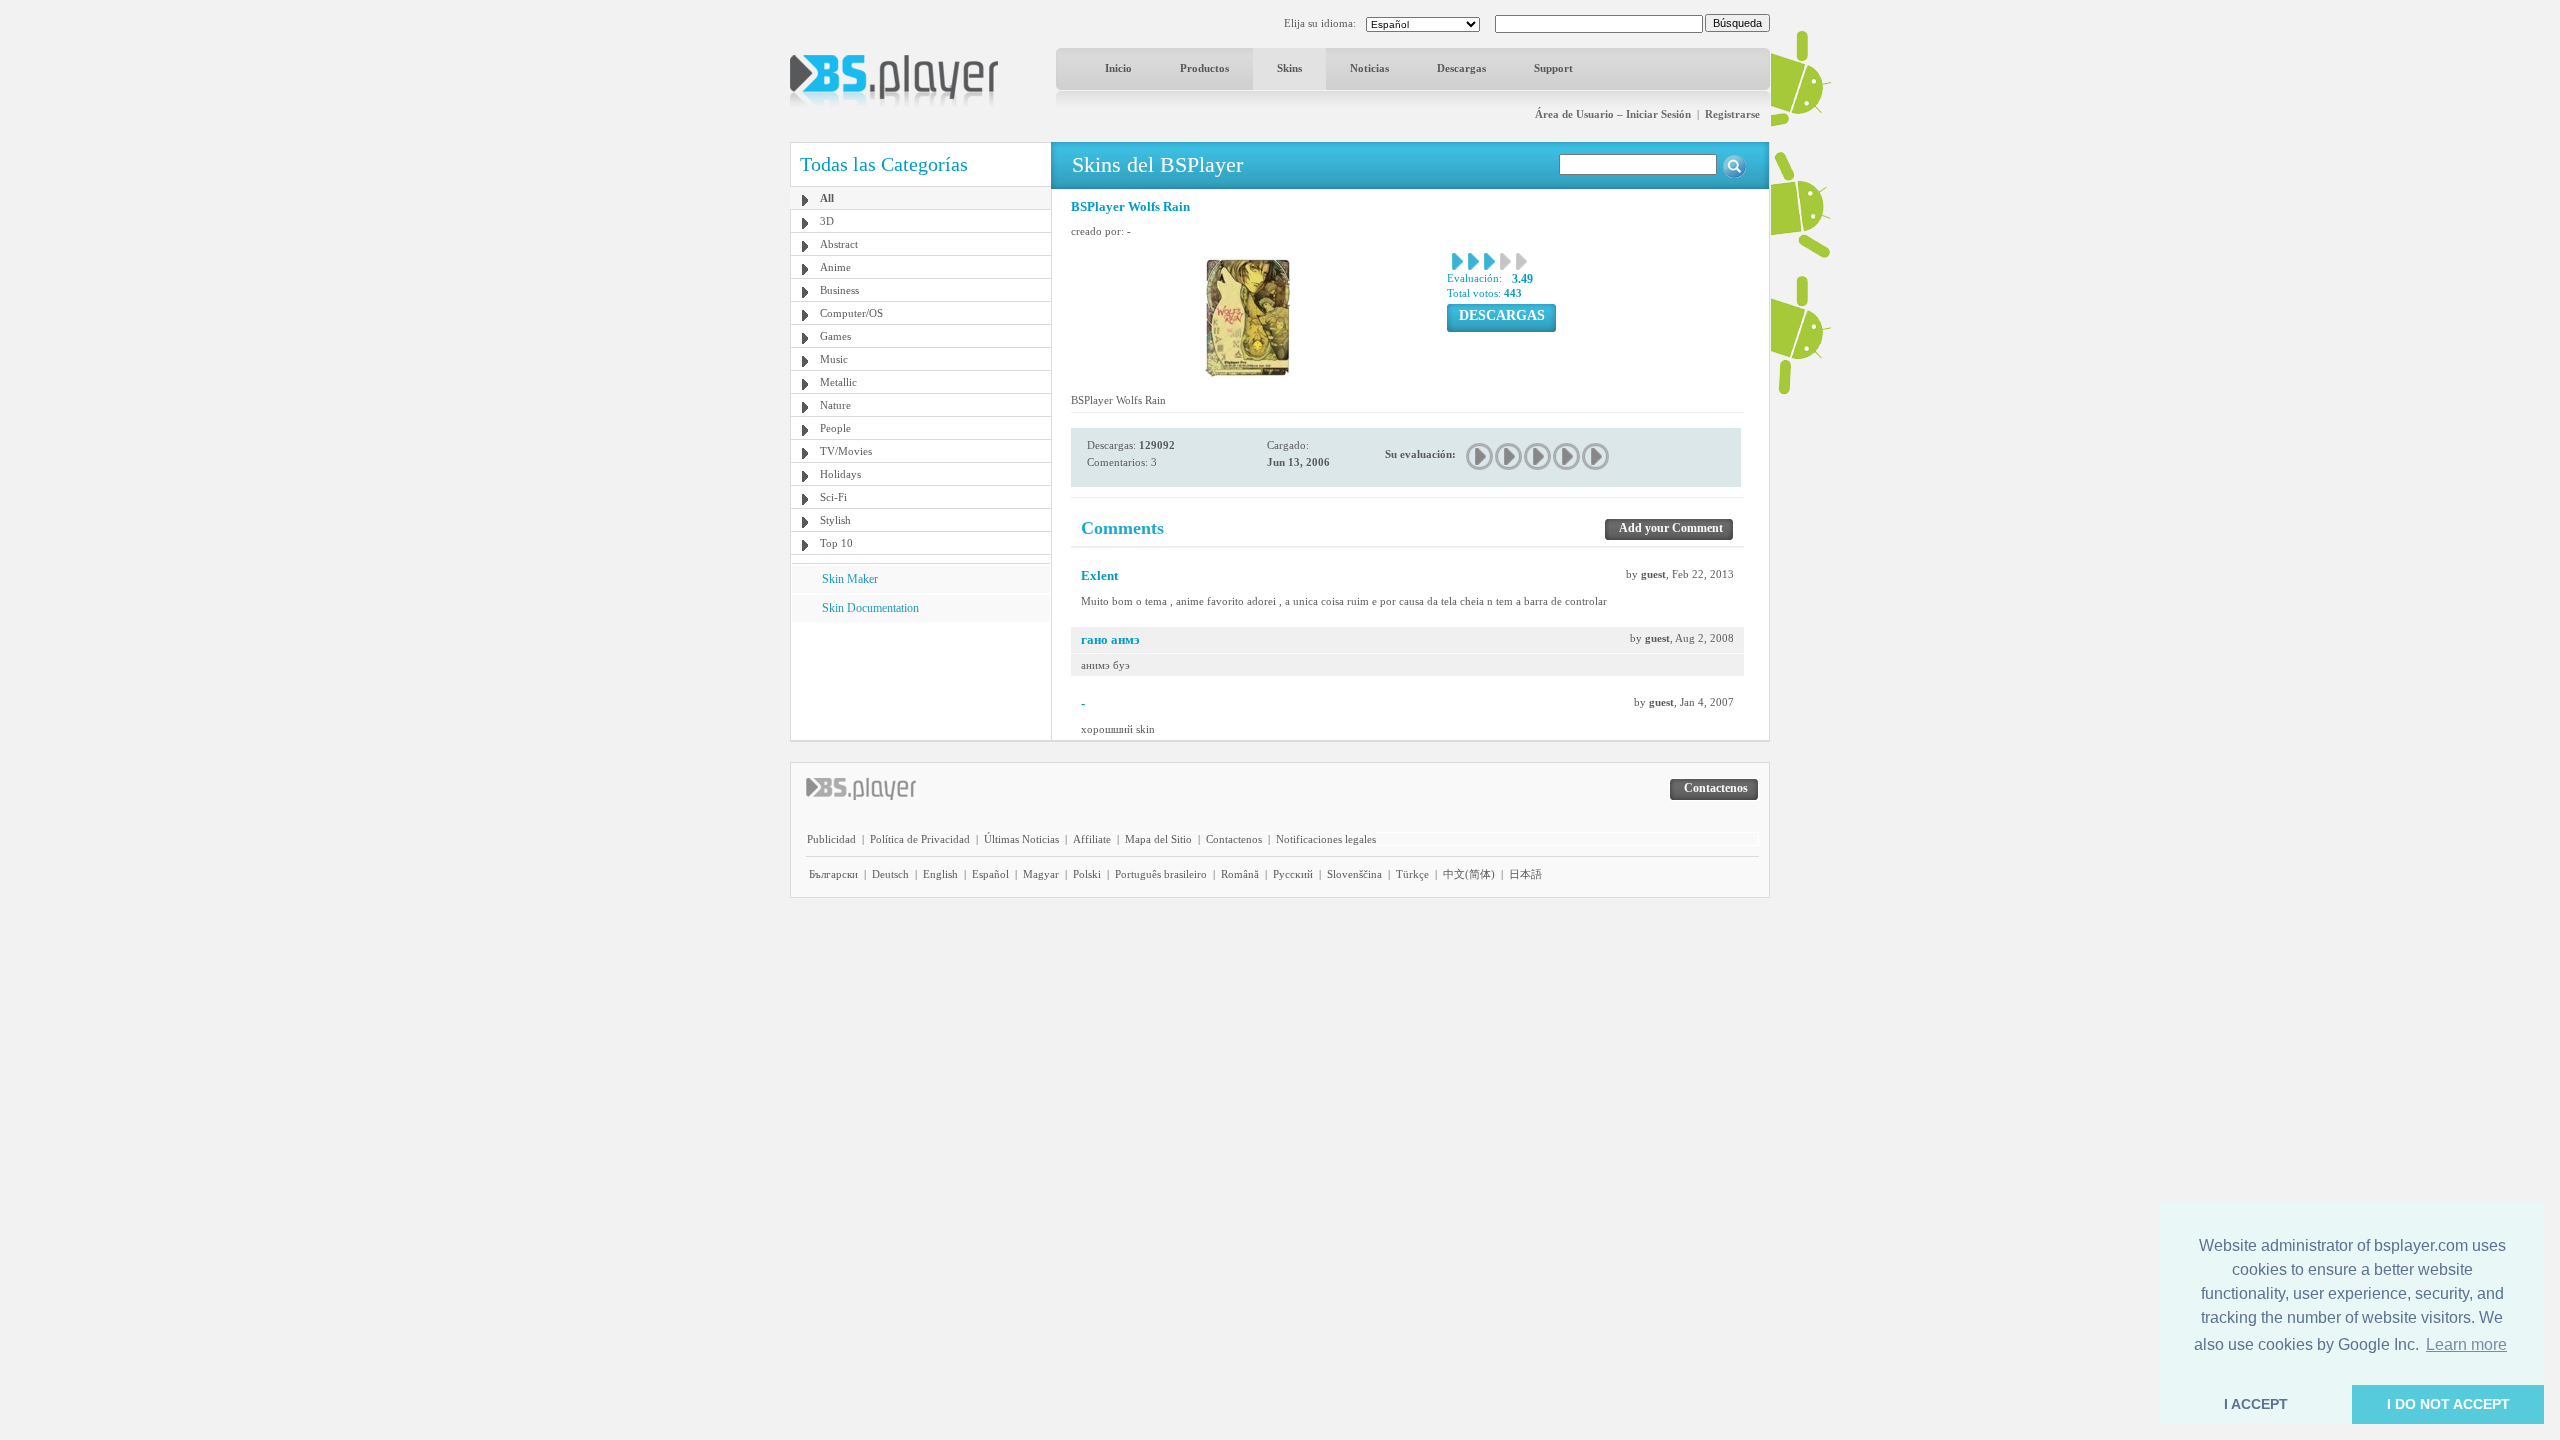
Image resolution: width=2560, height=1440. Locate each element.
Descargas (1461, 68)
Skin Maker (850, 579)
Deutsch (890, 874)
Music (834, 359)
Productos (1204, 68)
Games (835, 336)
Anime (835, 267)
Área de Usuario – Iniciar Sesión (1613, 114)
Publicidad (831, 839)
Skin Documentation (870, 608)
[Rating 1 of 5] (1480, 456)
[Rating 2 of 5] (1509, 456)
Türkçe (1412, 874)
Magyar (1041, 874)
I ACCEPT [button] (2256, 1404)
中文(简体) (1469, 874)
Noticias (1369, 68)
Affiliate (1092, 839)
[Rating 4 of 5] (1567, 456)
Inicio (1118, 68)
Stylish (835, 520)
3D (827, 221)
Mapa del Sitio (1158, 839)
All (827, 198)
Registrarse (1732, 114)
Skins (1289, 68)
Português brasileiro (1161, 874)
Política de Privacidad (920, 839)
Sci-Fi (833, 497)
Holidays (840, 474)
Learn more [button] (2466, 1344)
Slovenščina (1354, 874)
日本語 (1525, 874)
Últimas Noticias (1021, 839)
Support (1553, 68)
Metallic (838, 382)
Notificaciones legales (1326, 839)
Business (839, 290)
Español (990, 874)
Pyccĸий (1293, 874)
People (835, 428)
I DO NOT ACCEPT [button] (2448, 1404)
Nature (835, 405)
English (940, 874)
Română (1240, 874)
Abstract (839, 244)
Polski (1087, 874)
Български (833, 874)
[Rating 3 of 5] (1538, 456)
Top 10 (836, 543)
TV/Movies (846, 451)
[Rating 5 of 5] (1596, 456)
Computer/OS (851, 313)
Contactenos (1234, 839)
